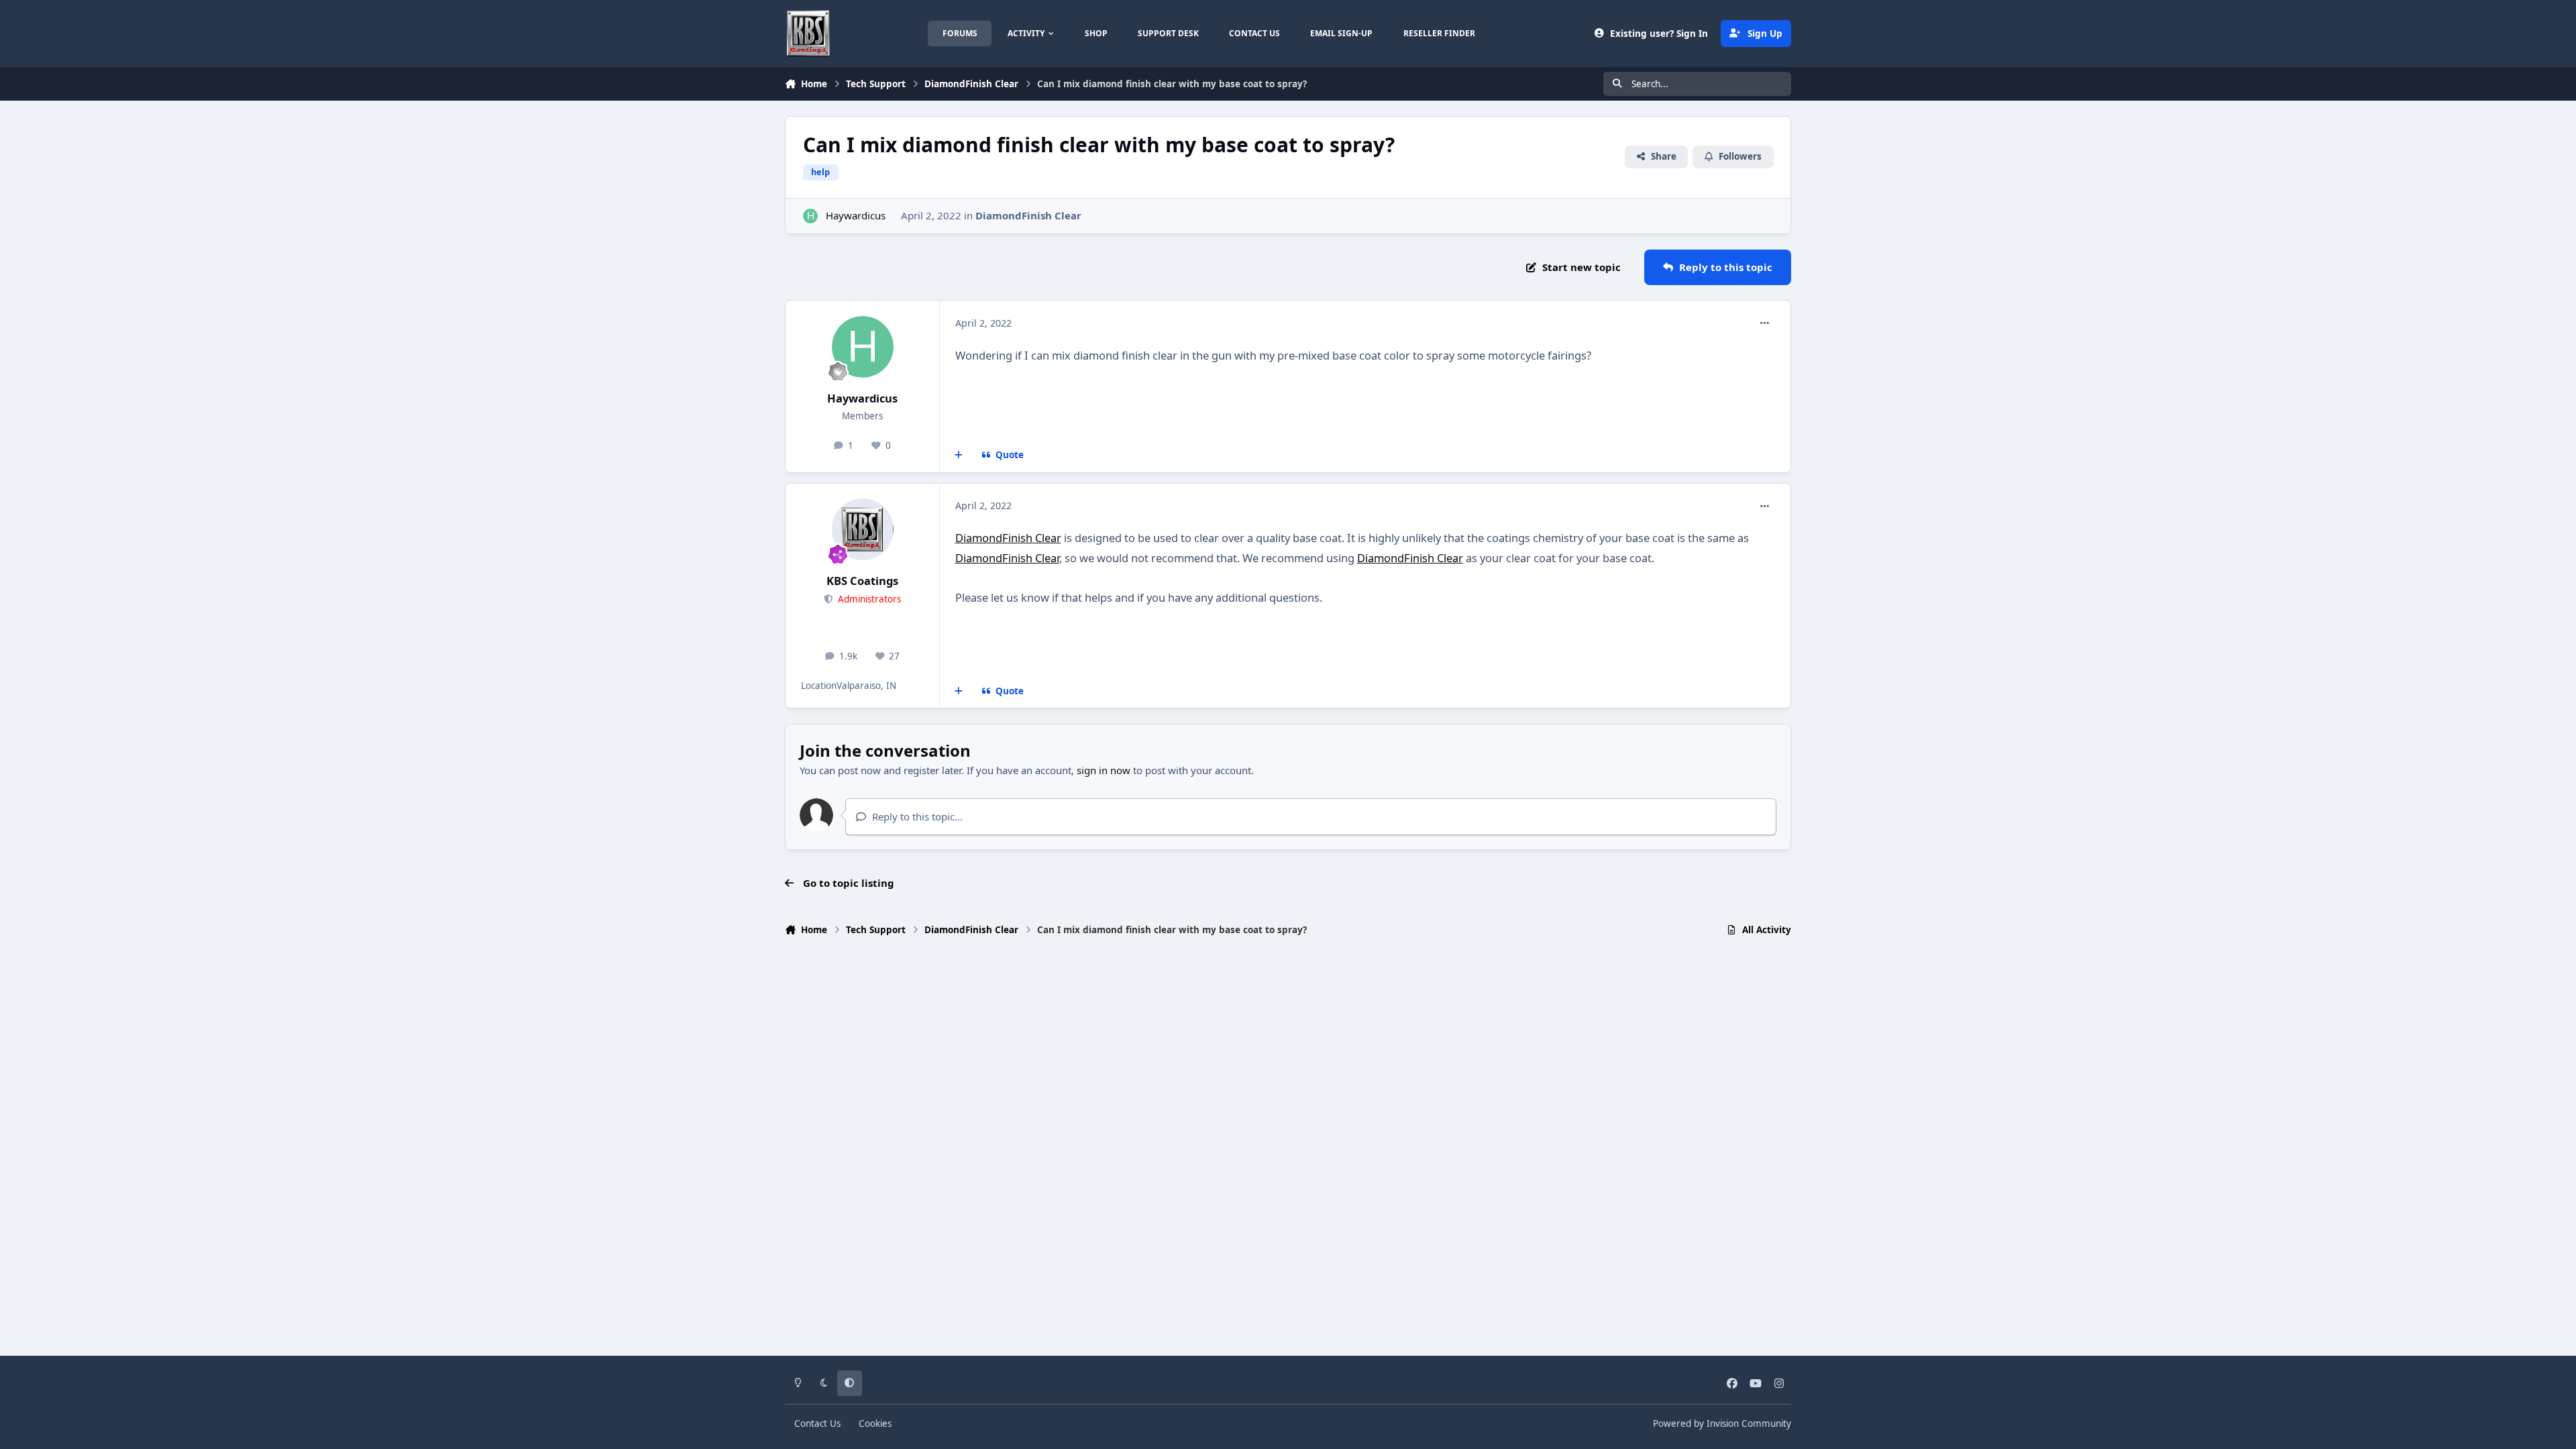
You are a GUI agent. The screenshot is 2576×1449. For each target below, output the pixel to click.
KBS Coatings (862, 581)
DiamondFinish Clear (1028, 215)
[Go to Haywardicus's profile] (811, 216)
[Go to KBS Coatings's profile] (863, 529)
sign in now (1104, 770)
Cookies (875, 1424)
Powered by (1722, 1424)
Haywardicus (856, 215)
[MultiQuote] (959, 455)
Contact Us (817, 1424)
